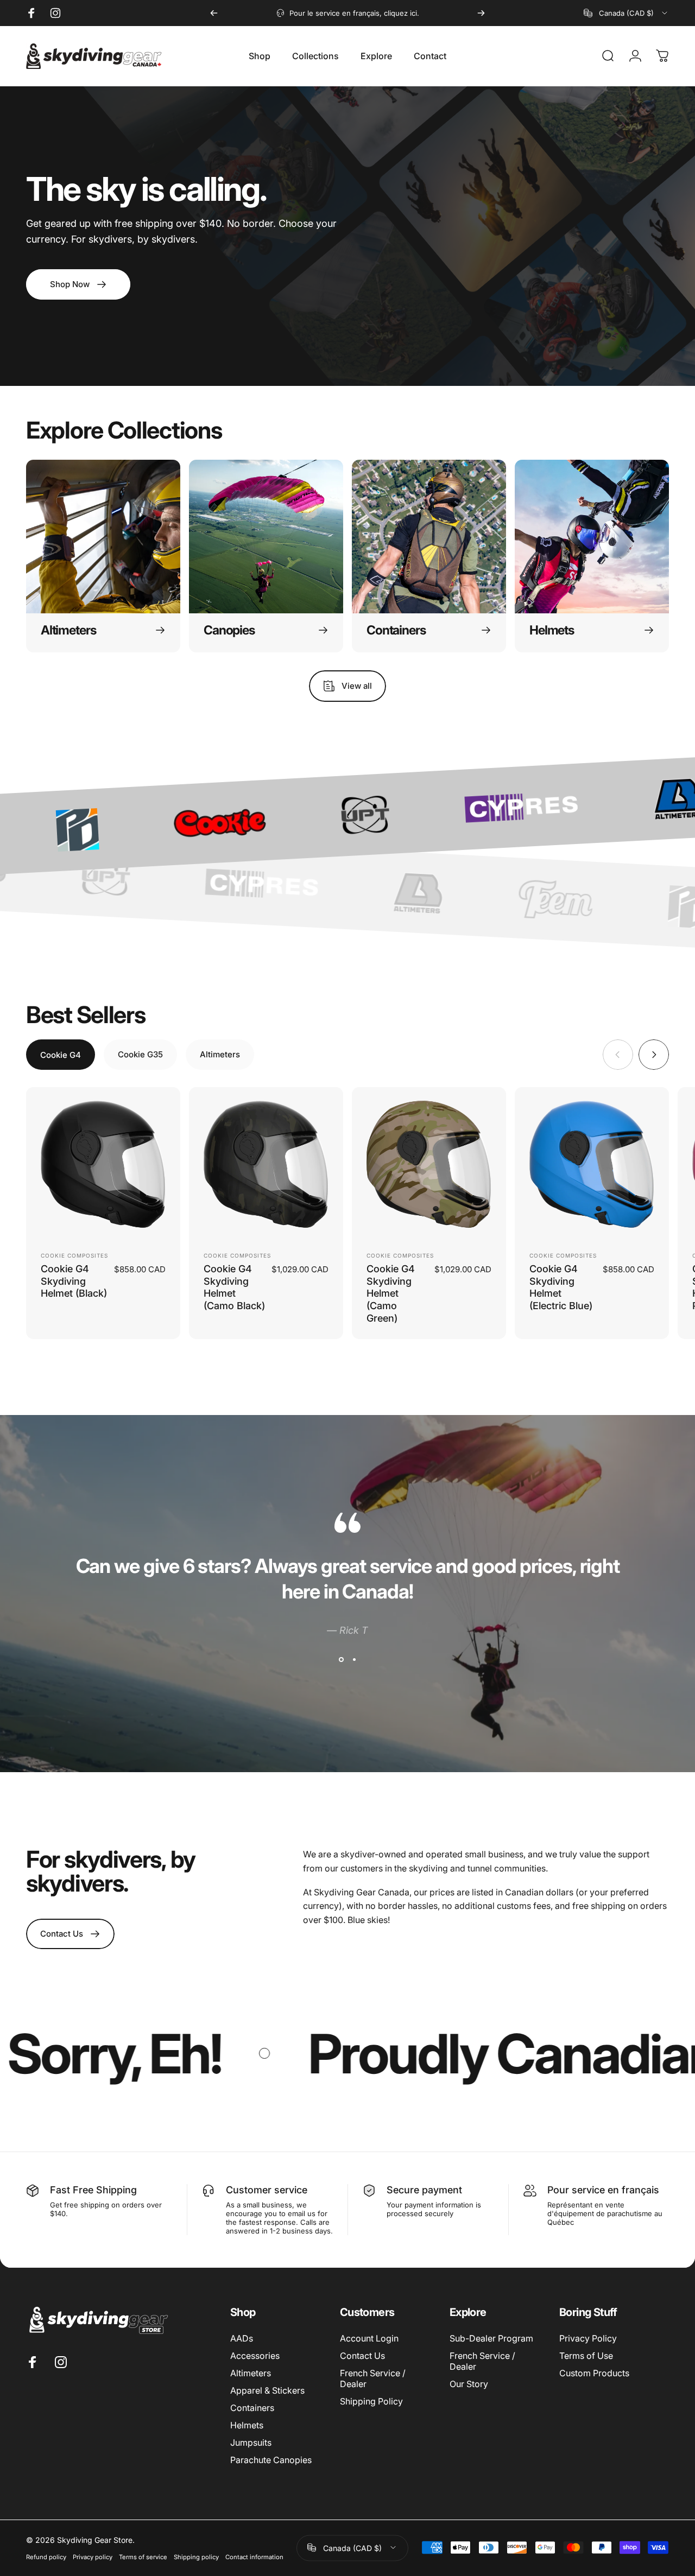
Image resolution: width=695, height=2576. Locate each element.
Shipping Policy (371, 2401)
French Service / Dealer (373, 2378)
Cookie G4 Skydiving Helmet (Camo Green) (391, 1293)
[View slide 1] (341, 1659)
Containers (252, 2408)
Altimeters (251, 2373)
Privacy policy (93, 2556)
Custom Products (594, 2373)
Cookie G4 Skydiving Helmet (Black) (74, 1281)
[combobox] (626, 13)
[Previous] (214, 13)
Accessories (255, 2356)
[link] (70, 1934)
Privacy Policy (588, 2338)
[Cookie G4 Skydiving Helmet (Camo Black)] (266, 1164)
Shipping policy (196, 2556)
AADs (242, 2338)
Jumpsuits (251, 2442)
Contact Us (362, 2356)
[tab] (61, 1055)
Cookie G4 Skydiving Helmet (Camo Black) (234, 1287)
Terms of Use (586, 2356)
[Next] (481, 13)
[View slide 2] (354, 1659)
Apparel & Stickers (267, 2390)
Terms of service (143, 2556)
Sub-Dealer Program (491, 2338)
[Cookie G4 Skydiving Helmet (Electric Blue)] (592, 1164)
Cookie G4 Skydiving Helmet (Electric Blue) (561, 1287)
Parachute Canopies (271, 2460)
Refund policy (46, 2556)
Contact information (254, 2556)
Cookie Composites (74, 1255)
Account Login (369, 2338)
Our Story (469, 2384)
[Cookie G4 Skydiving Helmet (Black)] (103, 1164)
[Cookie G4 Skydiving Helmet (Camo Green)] (429, 1164)
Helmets (247, 2425)
